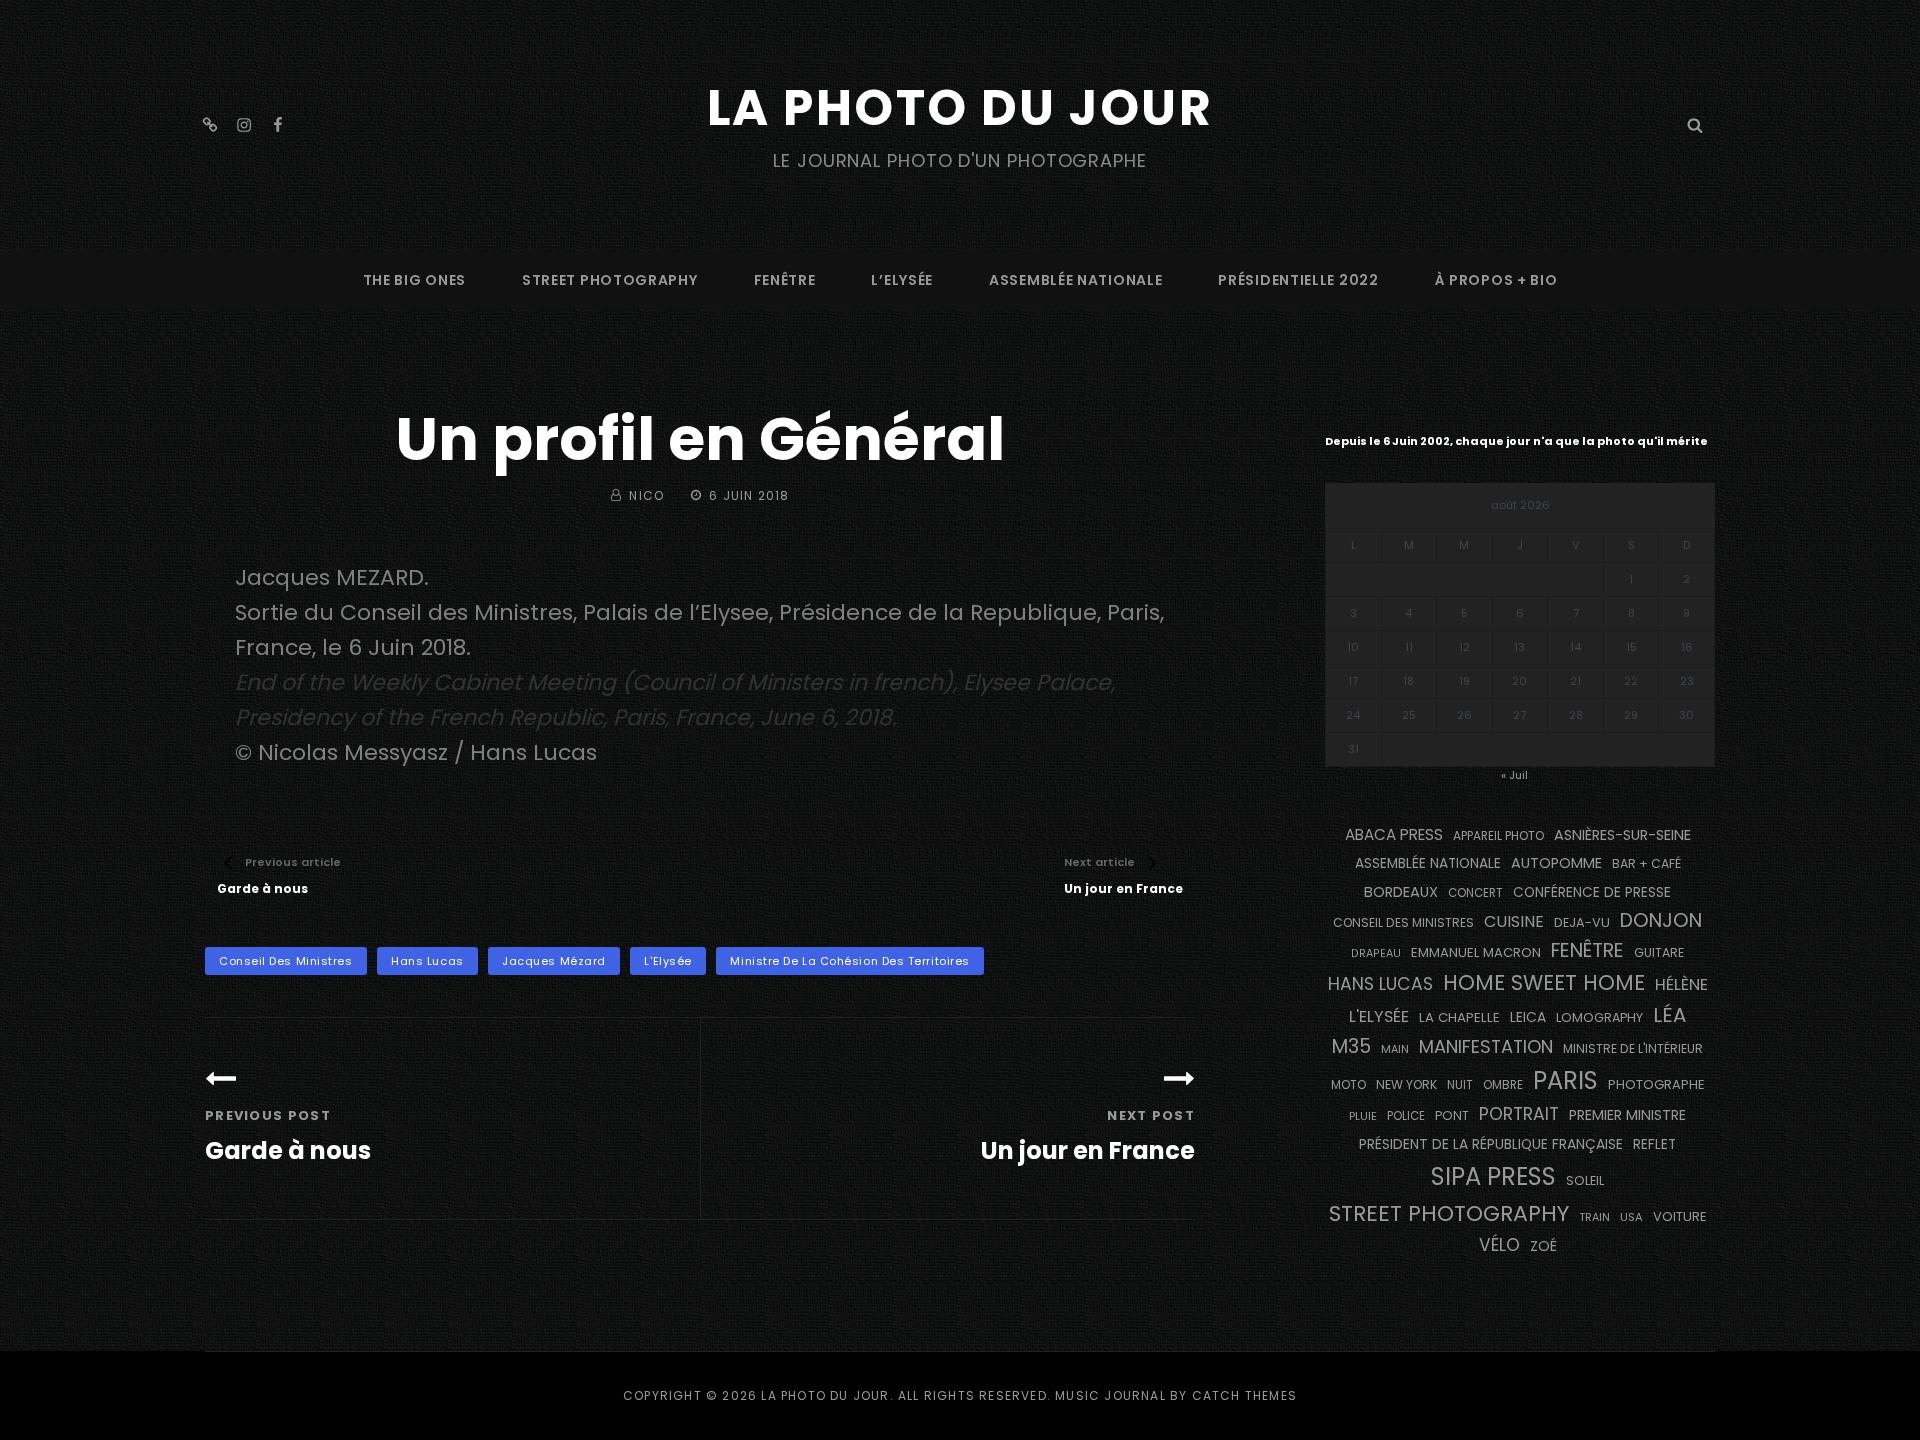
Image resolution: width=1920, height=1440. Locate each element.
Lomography (1599, 1017)
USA (1631, 1217)
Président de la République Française (1491, 1144)
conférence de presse (1592, 892)
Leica (1528, 1017)
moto (1348, 1085)
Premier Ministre (1627, 1115)
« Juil (1514, 775)
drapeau (1376, 953)
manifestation (1486, 1046)
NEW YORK (1406, 1084)
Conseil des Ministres (286, 961)
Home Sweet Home (1544, 982)
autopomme (1556, 863)
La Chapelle (1459, 1017)
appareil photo (1498, 836)
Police (1406, 1116)
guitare (1659, 952)
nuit (1460, 1085)
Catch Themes (1244, 1395)
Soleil (1585, 1180)
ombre (1503, 1085)
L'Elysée (667, 961)
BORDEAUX (1401, 892)
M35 (1351, 1046)
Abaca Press (1394, 834)
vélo (1499, 1245)
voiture (1680, 1216)
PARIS (1565, 1080)
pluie (1363, 1116)
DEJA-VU (1582, 922)
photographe (1656, 1084)
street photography (610, 280)
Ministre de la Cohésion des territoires (849, 961)
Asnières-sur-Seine (1622, 835)
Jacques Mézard (554, 961)
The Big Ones (414, 280)
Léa (1669, 1015)
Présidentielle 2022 (1298, 280)
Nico (646, 495)
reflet (1654, 1144)
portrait (1519, 1114)
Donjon (1661, 920)
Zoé (1543, 1246)
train (1594, 1217)
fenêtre (785, 280)
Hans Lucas (427, 961)
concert (1475, 893)
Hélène (1681, 984)
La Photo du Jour (960, 108)
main (1395, 1049)
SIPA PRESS (1493, 1176)
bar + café (1646, 863)
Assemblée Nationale (1075, 280)
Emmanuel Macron (1476, 952)
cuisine (1514, 921)
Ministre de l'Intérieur (1633, 1048)
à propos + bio (1496, 280)
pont (1452, 1115)
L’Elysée (902, 280)
